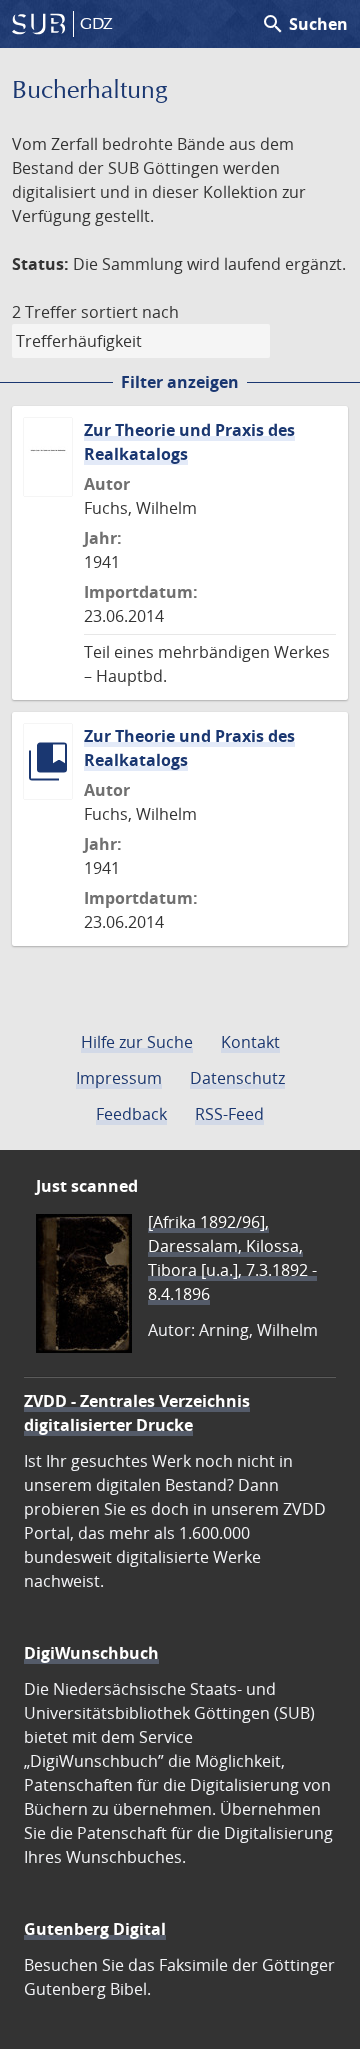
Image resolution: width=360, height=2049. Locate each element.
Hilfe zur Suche (137, 1042)
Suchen (304, 24)
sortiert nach (130, 312)
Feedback (131, 1114)
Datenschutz (237, 1078)
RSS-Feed (229, 1114)
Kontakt (250, 1042)
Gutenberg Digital (95, 1929)
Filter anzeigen (180, 382)
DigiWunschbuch (91, 1653)
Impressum (119, 1078)
